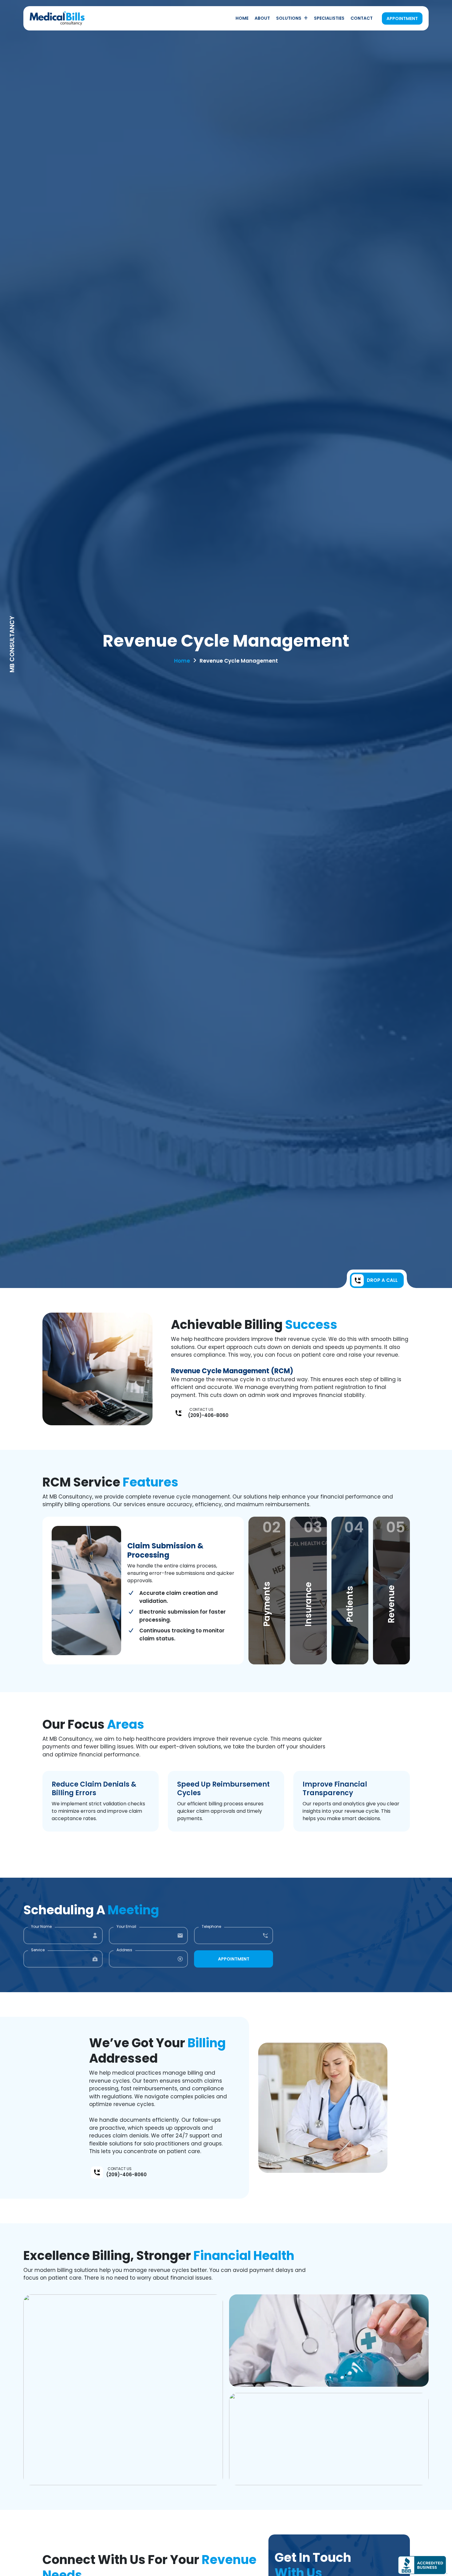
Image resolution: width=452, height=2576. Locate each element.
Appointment (402, 18)
